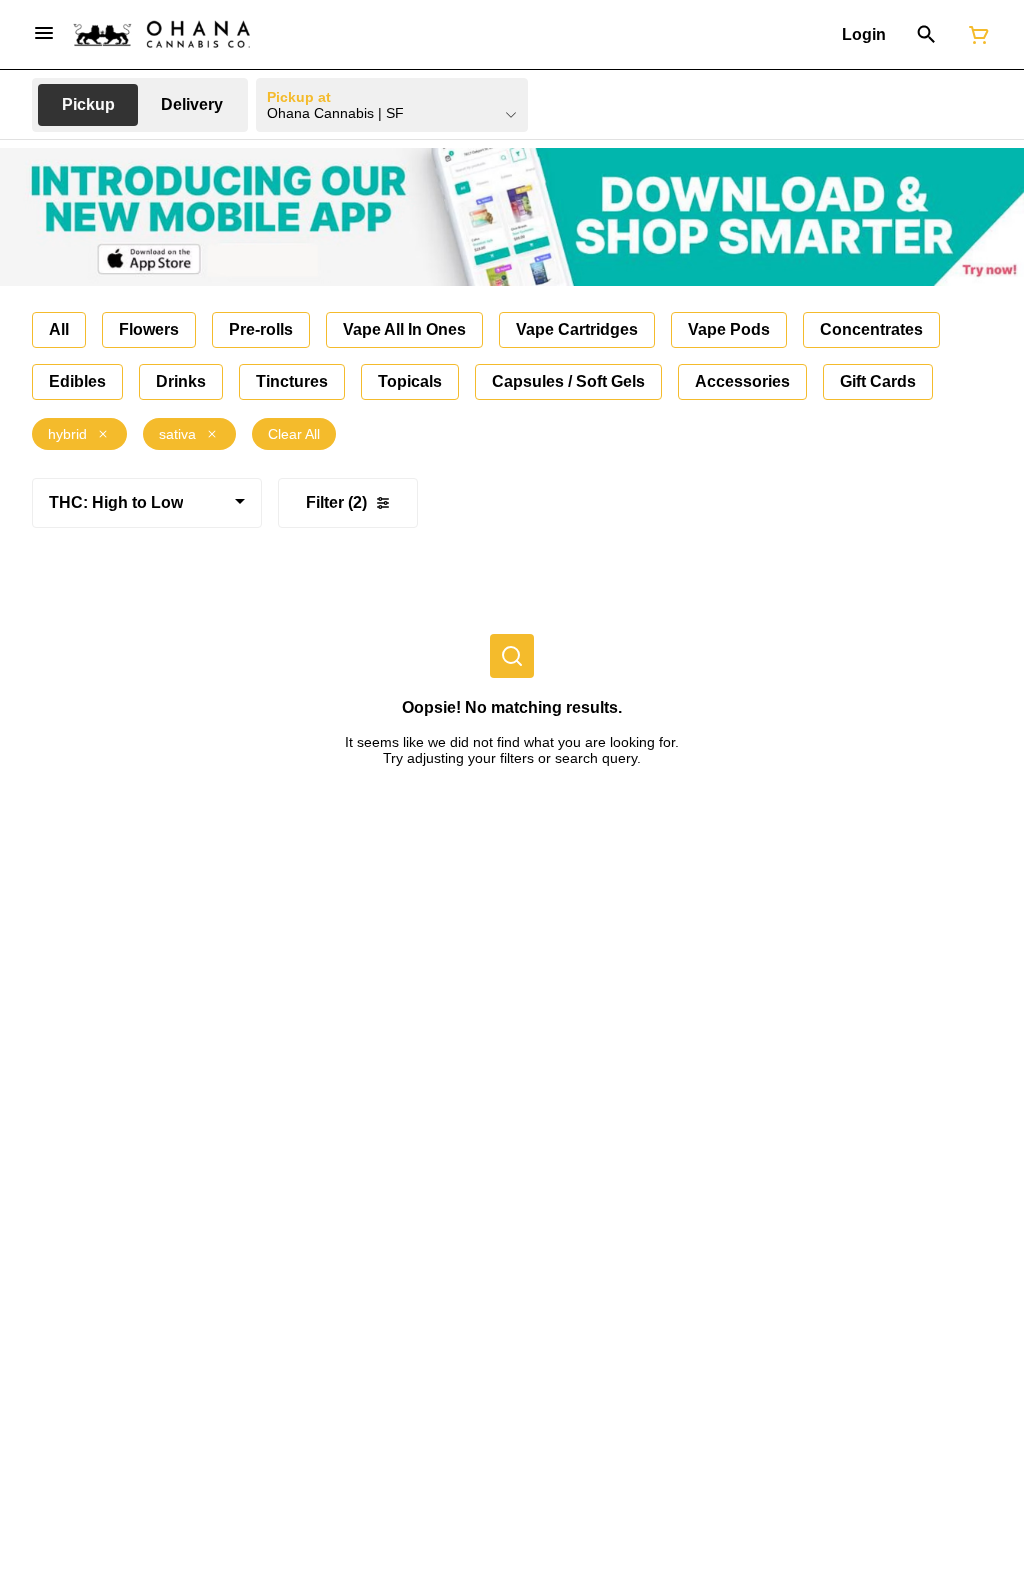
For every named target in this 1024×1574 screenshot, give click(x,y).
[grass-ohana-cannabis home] (162, 34)
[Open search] (926, 35)
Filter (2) (336, 502)
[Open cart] (975, 35)
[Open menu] (44, 33)
